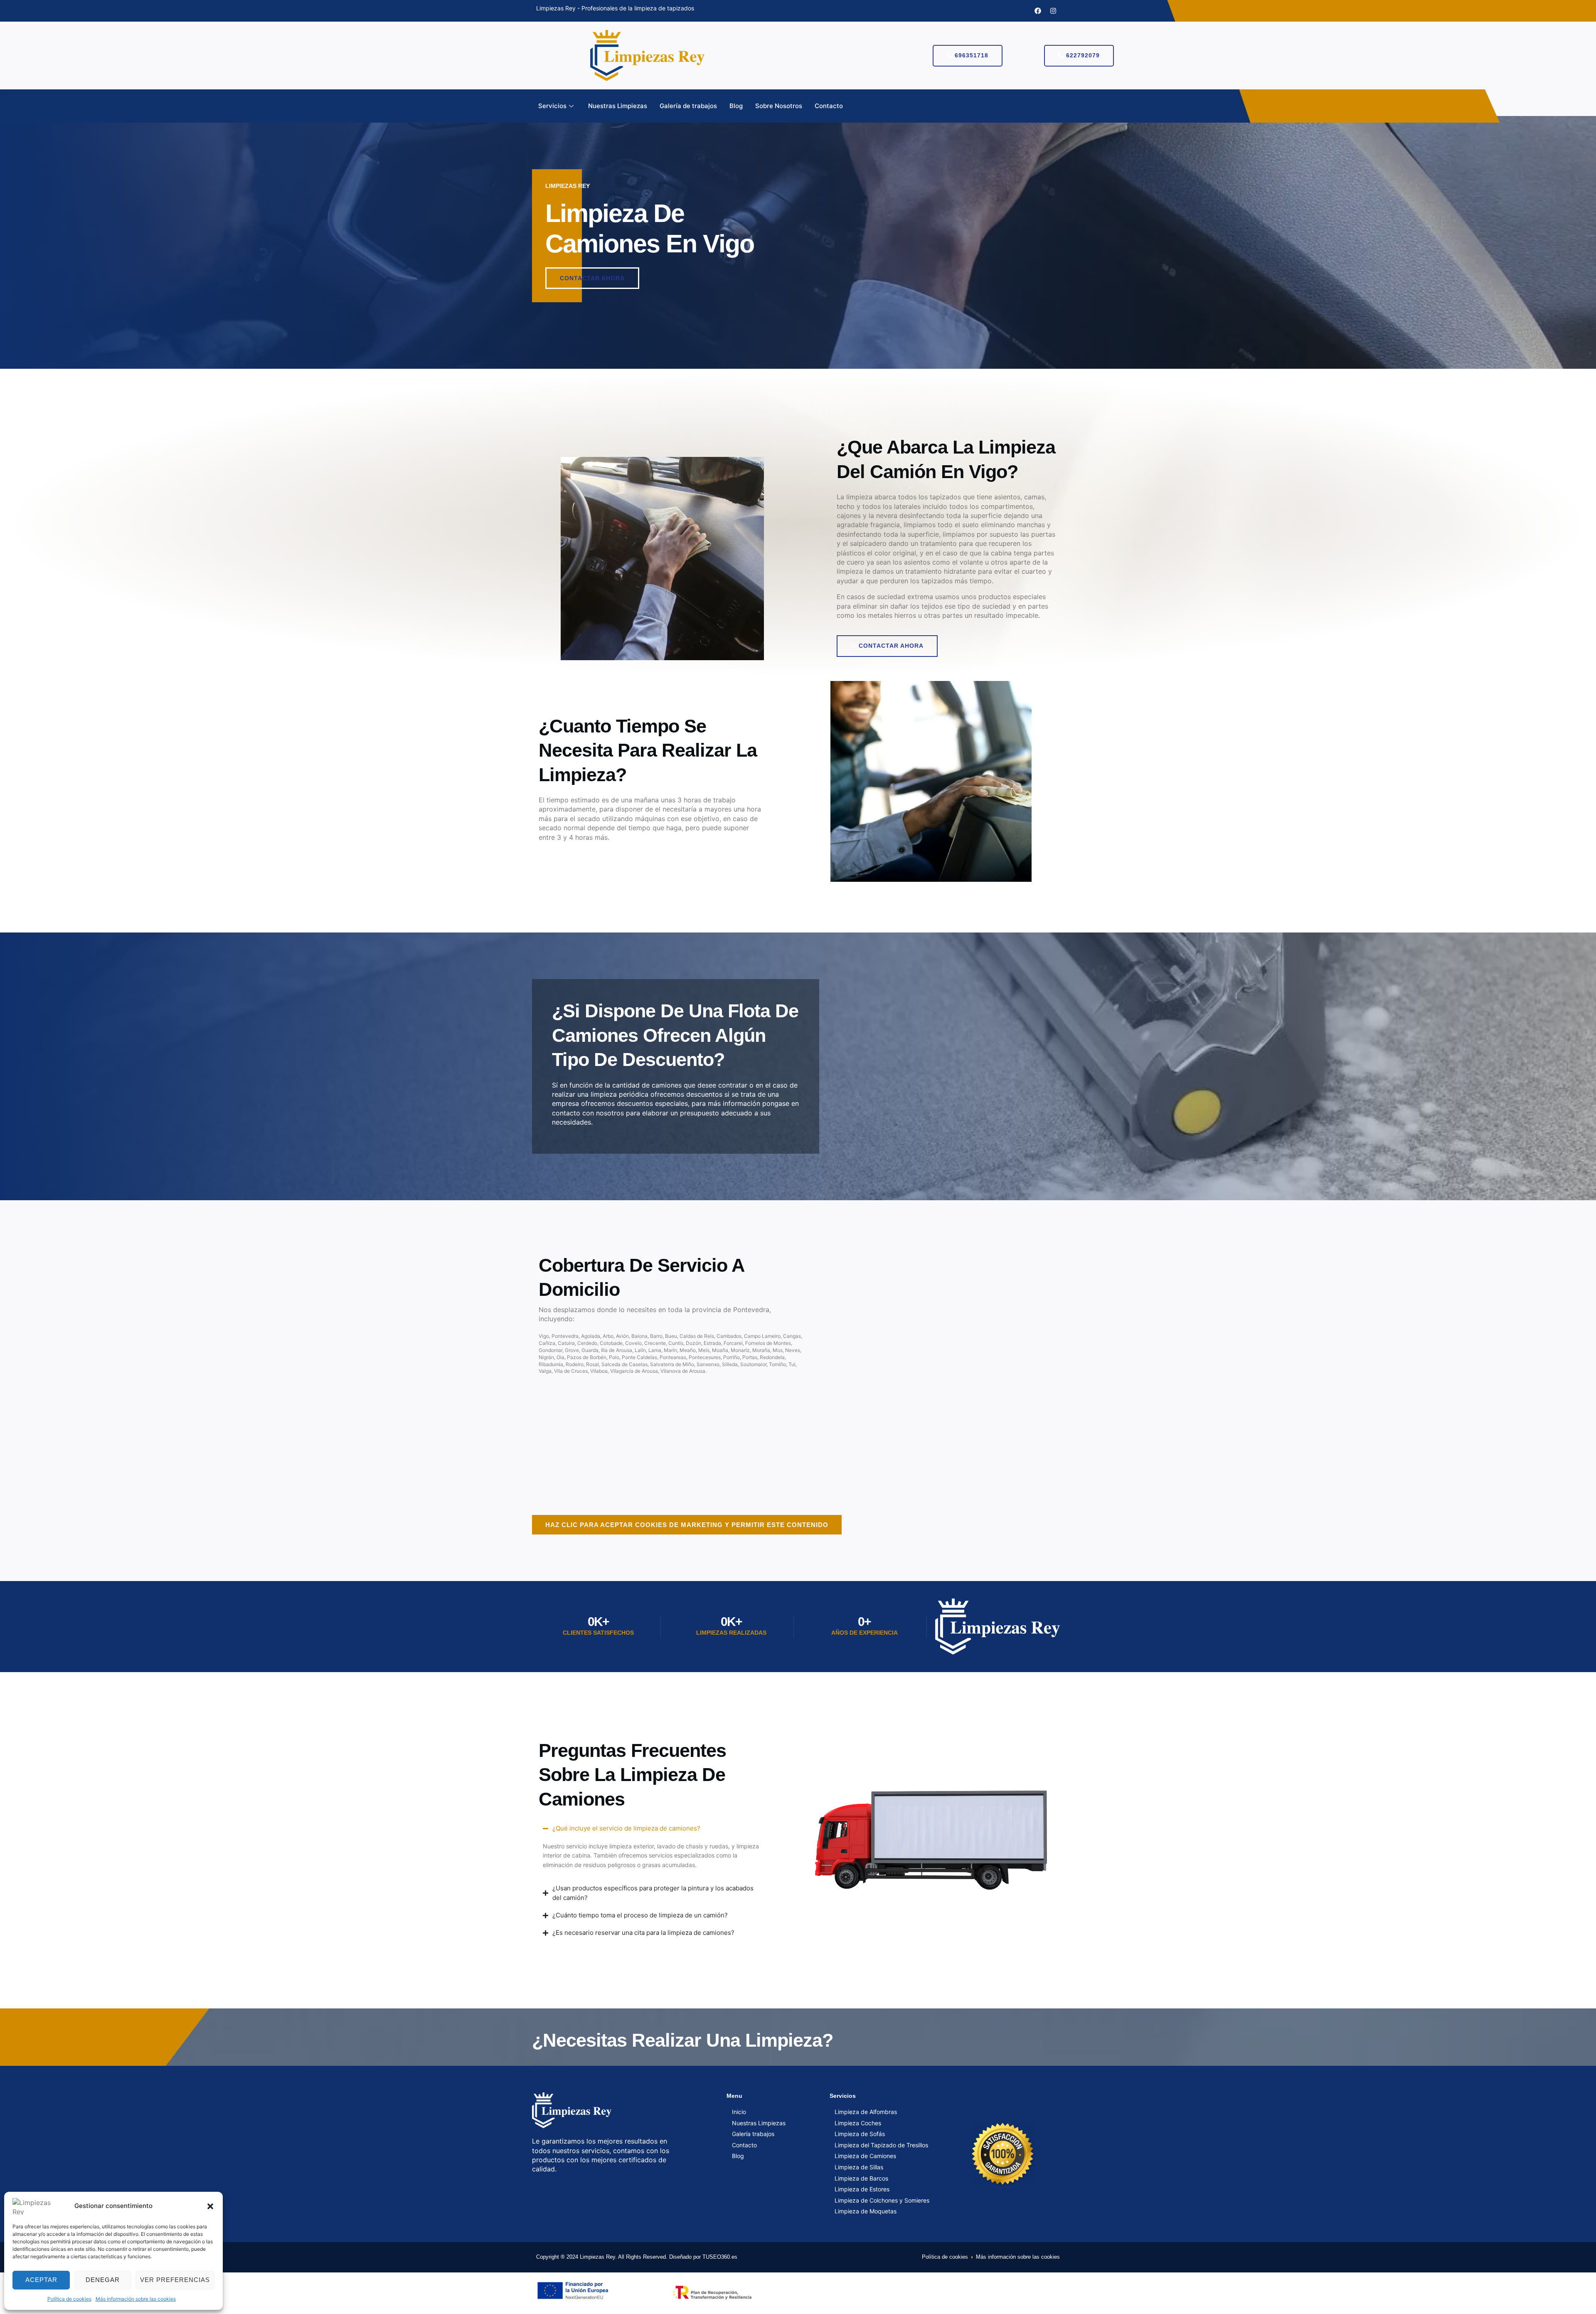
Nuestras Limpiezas (618, 106)
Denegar (103, 2280)
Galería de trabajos (688, 106)
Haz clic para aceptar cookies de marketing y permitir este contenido (687, 1525)
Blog (736, 106)
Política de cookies (69, 2299)
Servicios (552, 106)
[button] (210, 2206)
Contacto (829, 106)
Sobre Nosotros (779, 106)
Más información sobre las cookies (136, 2299)
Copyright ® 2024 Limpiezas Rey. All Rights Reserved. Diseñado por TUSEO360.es (637, 2257)
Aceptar (41, 2280)
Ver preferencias (175, 2280)
